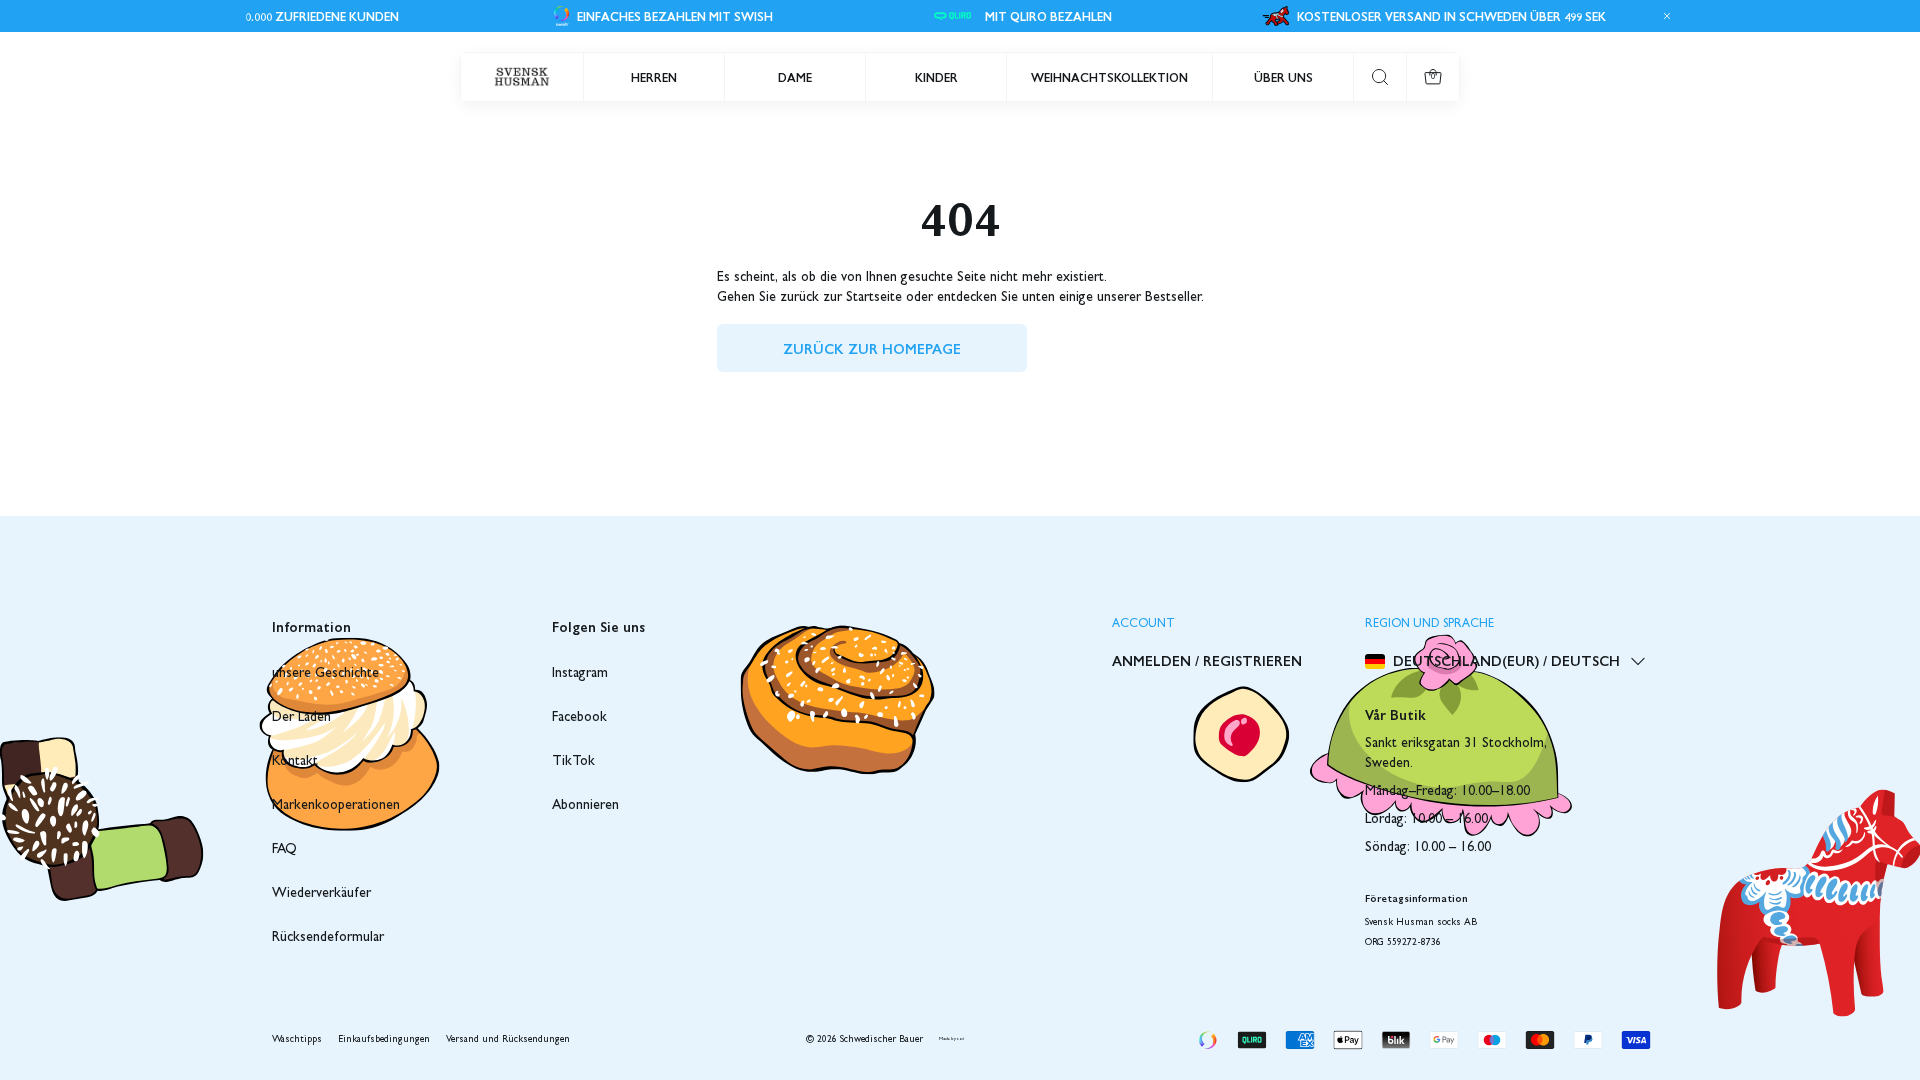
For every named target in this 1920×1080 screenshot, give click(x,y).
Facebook (579, 718)
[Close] (1664, 16)
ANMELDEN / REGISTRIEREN (1207, 660)
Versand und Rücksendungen (508, 1040)
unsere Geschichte (325, 674)
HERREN (654, 77)
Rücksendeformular (328, 938)
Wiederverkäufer (321, 894)
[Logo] (522, 77)
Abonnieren (585, 806)
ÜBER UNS (1283, 77)
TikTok (573, 762)
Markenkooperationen (336, 806)
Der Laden (301, 718)
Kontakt (295, 762)
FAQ (284, 850)
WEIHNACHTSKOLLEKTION (1109, 77)
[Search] (1380, 77)
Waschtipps (297, 1040)
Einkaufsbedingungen (384, 1040)
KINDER (936, 77)
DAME (795, 77)
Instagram (580, 674)
